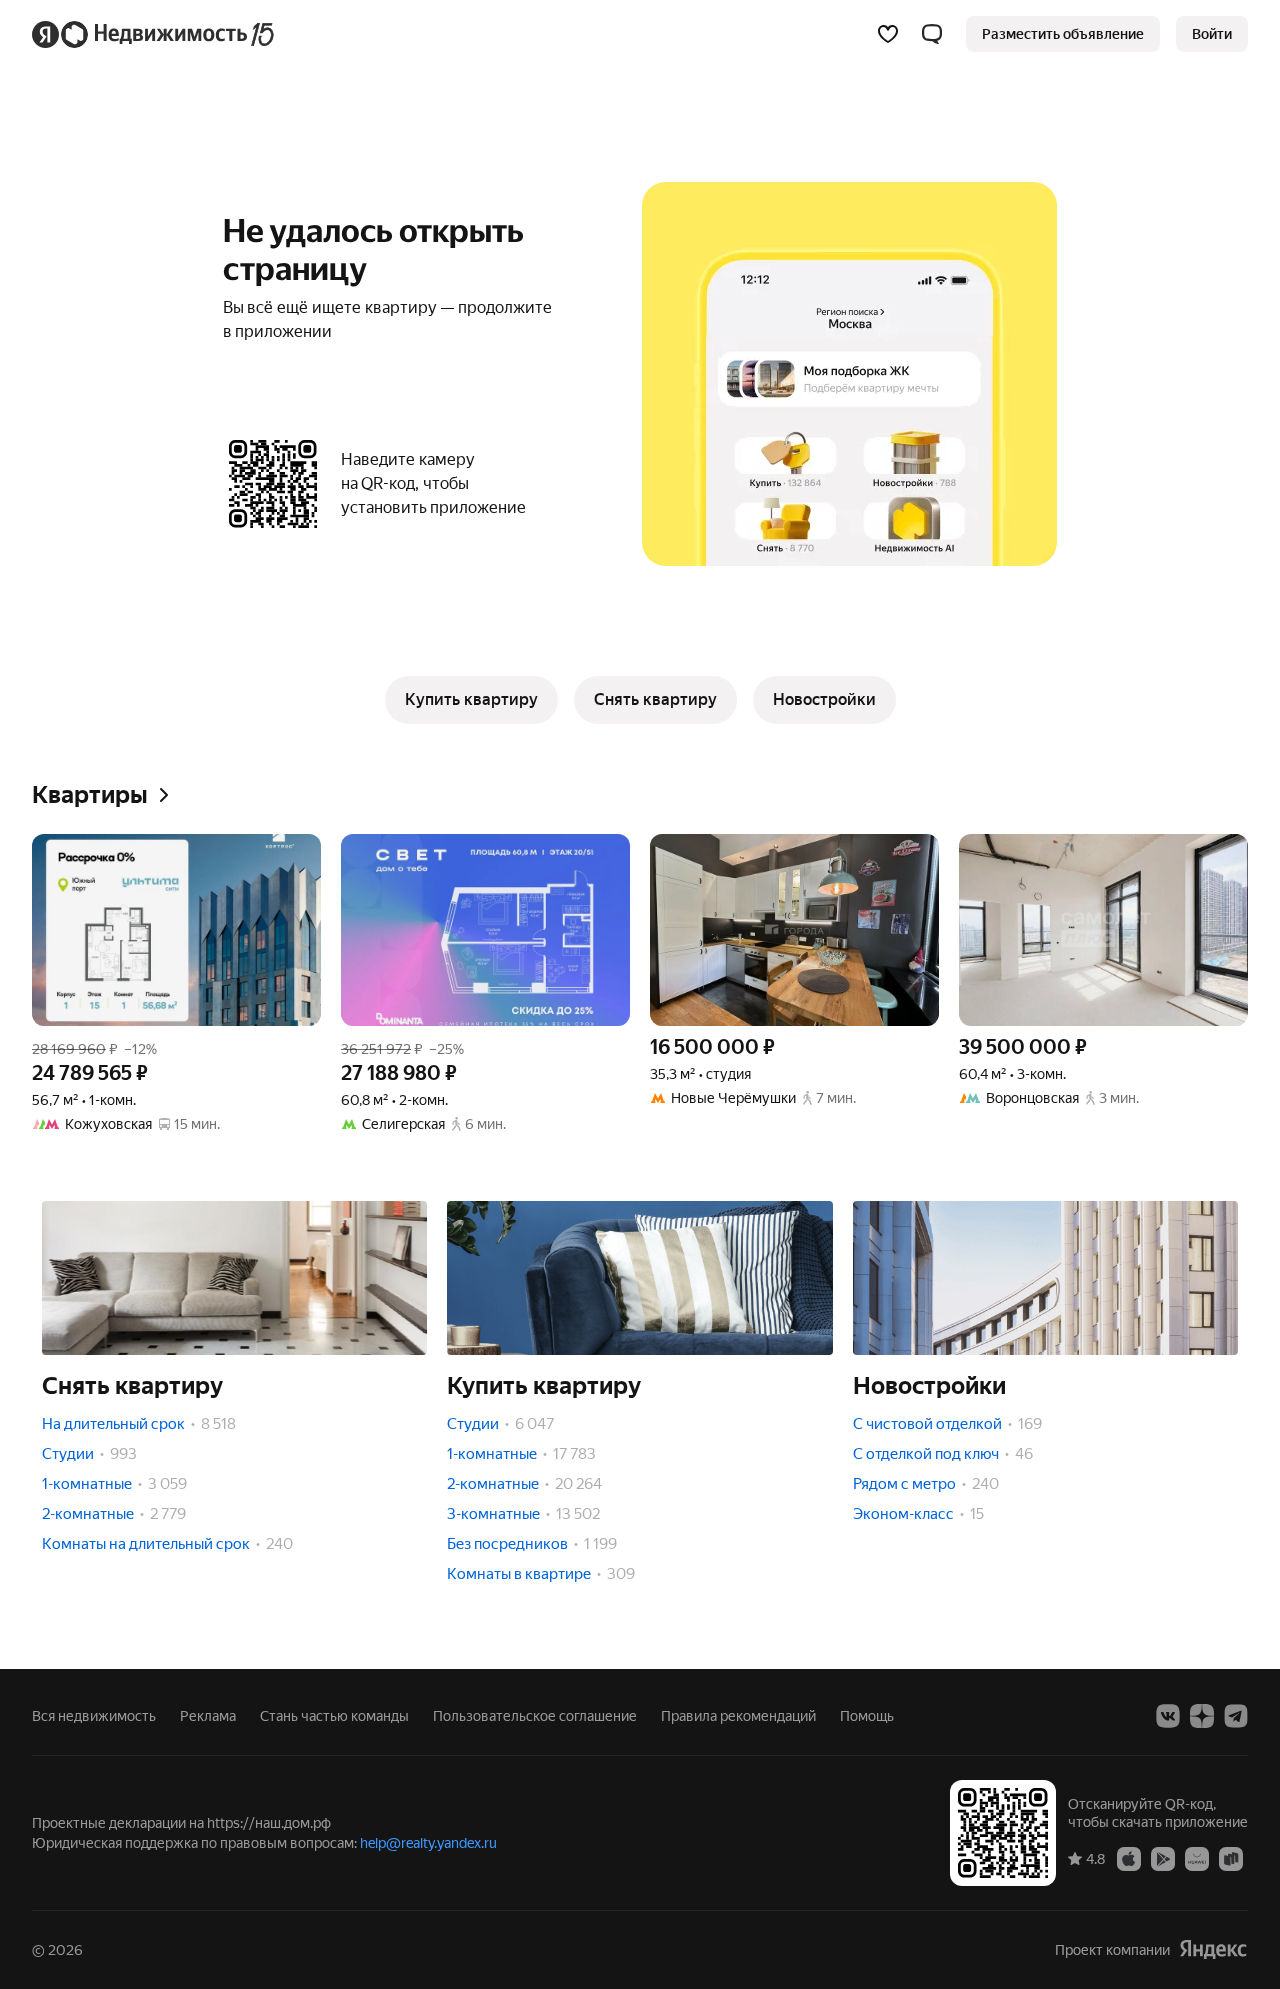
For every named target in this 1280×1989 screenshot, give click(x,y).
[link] (1212, 34)
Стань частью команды (334, 1716)
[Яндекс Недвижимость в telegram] (1236, 1716)
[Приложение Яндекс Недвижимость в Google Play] (1163, 1858)
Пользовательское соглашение (535, 1716)
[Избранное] (888, 34)
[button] (932, 34)
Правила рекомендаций (738, 1716)
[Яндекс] (1213, 1949)
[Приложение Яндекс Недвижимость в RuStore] (1231, 1858)
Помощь (867, 1716)
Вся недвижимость (94, 1716)
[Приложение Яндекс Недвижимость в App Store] (1129, 1858)
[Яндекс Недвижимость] (154, 34)
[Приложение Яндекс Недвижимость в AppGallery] (1197, 1858)
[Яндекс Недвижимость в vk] (1168, 1716)
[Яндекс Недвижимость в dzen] (1202, 1716)
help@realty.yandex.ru (428, 1843)
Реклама (208, 1716)
